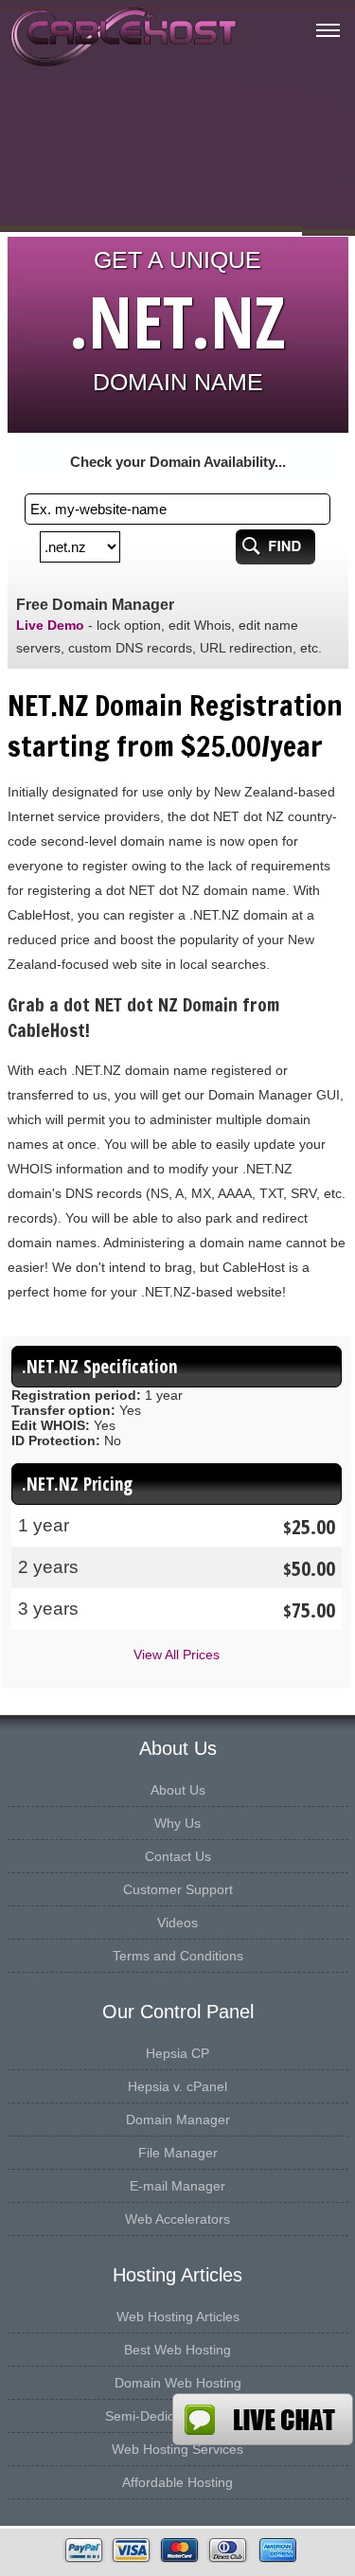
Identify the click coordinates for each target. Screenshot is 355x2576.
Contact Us (178, 1856)
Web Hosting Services (177, 2449)
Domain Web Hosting (178, 2383)
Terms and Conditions (178, 1956)
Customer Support (178, 1889)
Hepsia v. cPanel (177, 2086)
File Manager (178, 2153)
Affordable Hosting (177, 2482)
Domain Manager (178, 2120)
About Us (178, 1790)
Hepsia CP (177, 2053)
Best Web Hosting (177, 2350)
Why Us (177, 1823)
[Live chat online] (263, 2419)
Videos (177, 1923)
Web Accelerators (177, 2219)
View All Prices (177, 1655)
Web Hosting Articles (178, 2317)
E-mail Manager (177, 2186)
